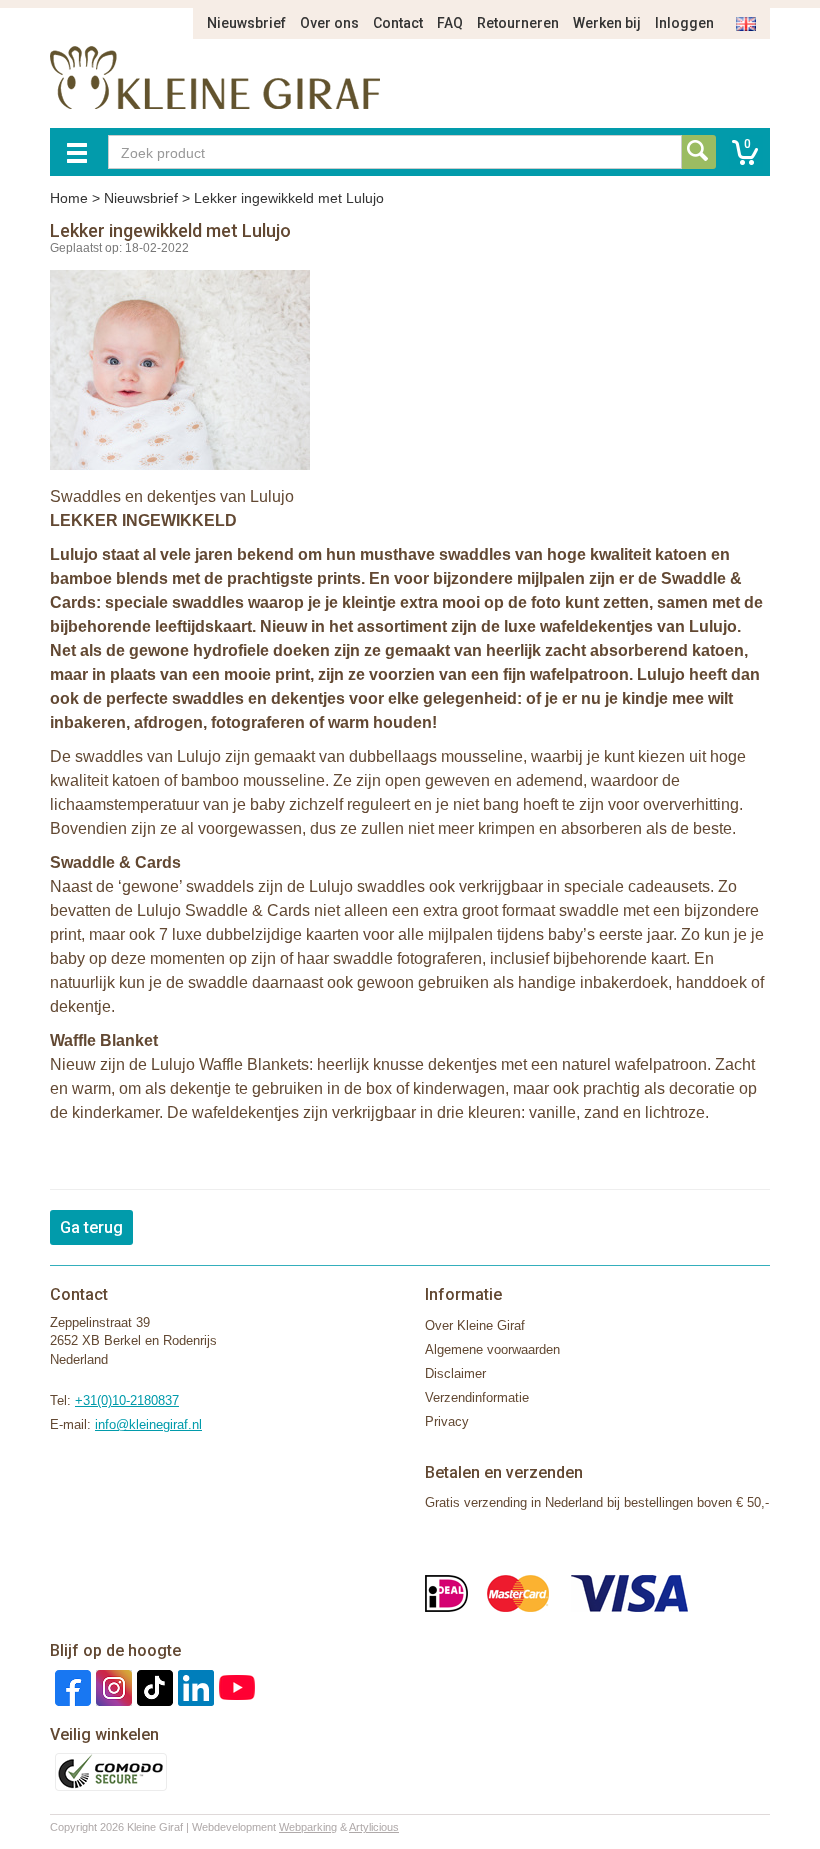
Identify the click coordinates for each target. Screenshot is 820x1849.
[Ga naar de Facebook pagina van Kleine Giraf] (70, 1686)
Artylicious (374, 1827)
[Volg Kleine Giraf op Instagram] (111, 1686)
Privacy (447, 1421)
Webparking (308, 1827)
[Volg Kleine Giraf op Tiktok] (152, 1686)
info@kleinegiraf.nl (148, 1424)
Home (69, 198)
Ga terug (91, 1227)
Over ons (329, 23)
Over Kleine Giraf (475, 1325)
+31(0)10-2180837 (127, 1400)
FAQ (450, 23)
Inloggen (684, 23)
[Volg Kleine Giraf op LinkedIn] (193, 1686)
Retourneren (518, 23)
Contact (398, 23)
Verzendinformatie (477, 1397)
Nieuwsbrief (246, 23)
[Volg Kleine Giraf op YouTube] (234, 1686)
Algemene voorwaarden (492, 1349)
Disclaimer (455, 1373)
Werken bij (607, 23)
